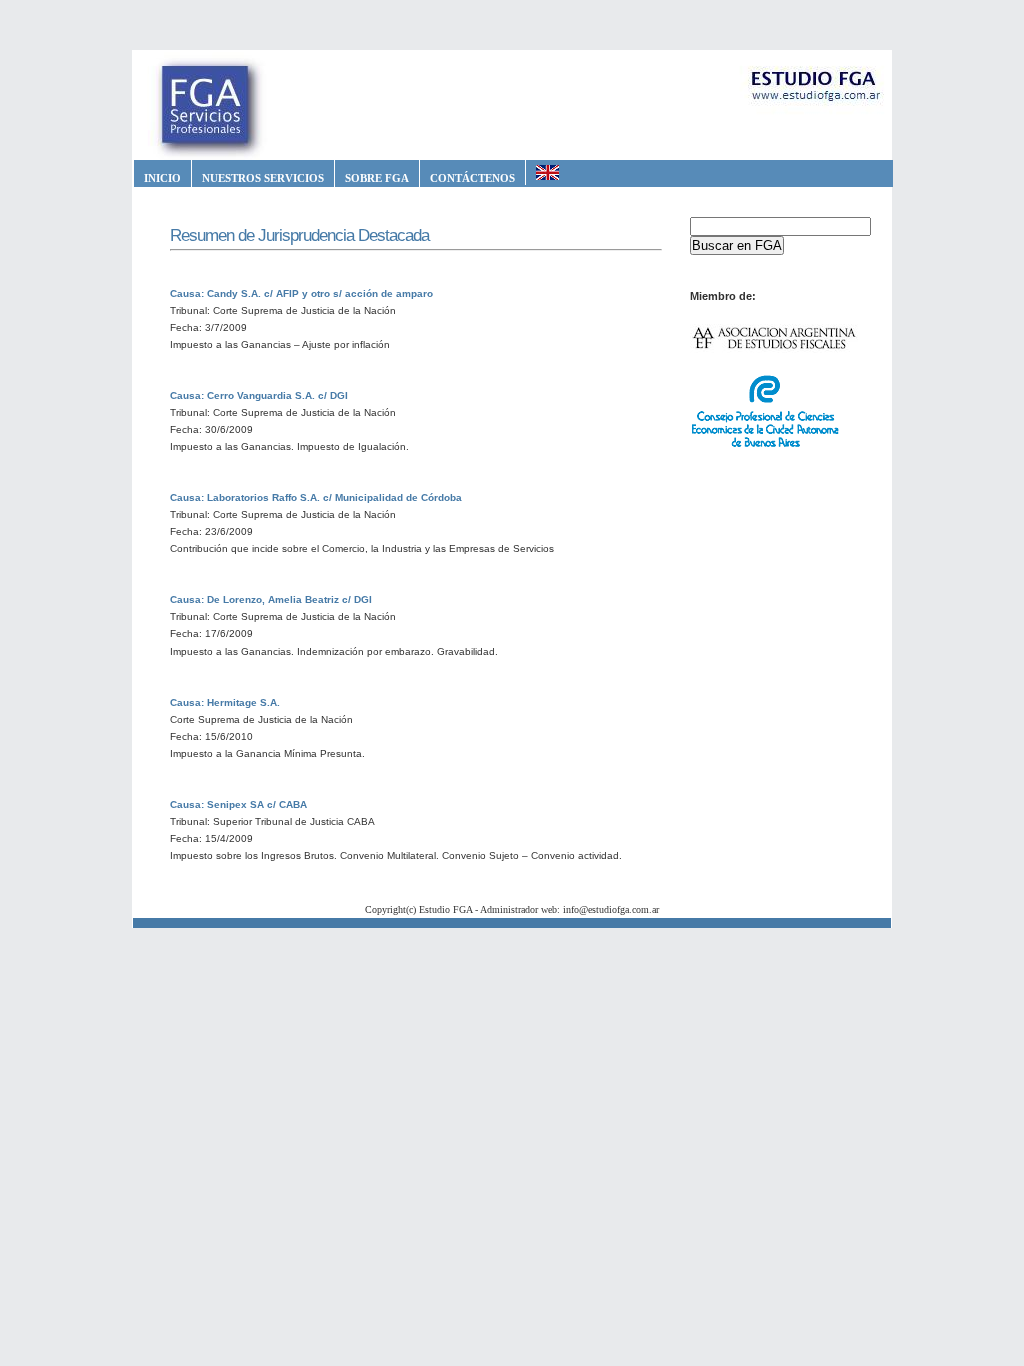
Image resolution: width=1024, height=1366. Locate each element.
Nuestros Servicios (263, 178)
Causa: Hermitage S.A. (225, 702)
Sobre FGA (377, 178)
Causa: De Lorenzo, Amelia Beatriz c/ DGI (271, 599)
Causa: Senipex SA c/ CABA (238, 804)
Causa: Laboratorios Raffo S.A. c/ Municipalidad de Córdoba (316, 497)
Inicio (162, 178)
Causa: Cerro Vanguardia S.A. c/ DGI (259, 395)
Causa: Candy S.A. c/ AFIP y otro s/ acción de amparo (301, 293)
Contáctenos (472, 178)
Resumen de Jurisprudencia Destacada (299, 235)
